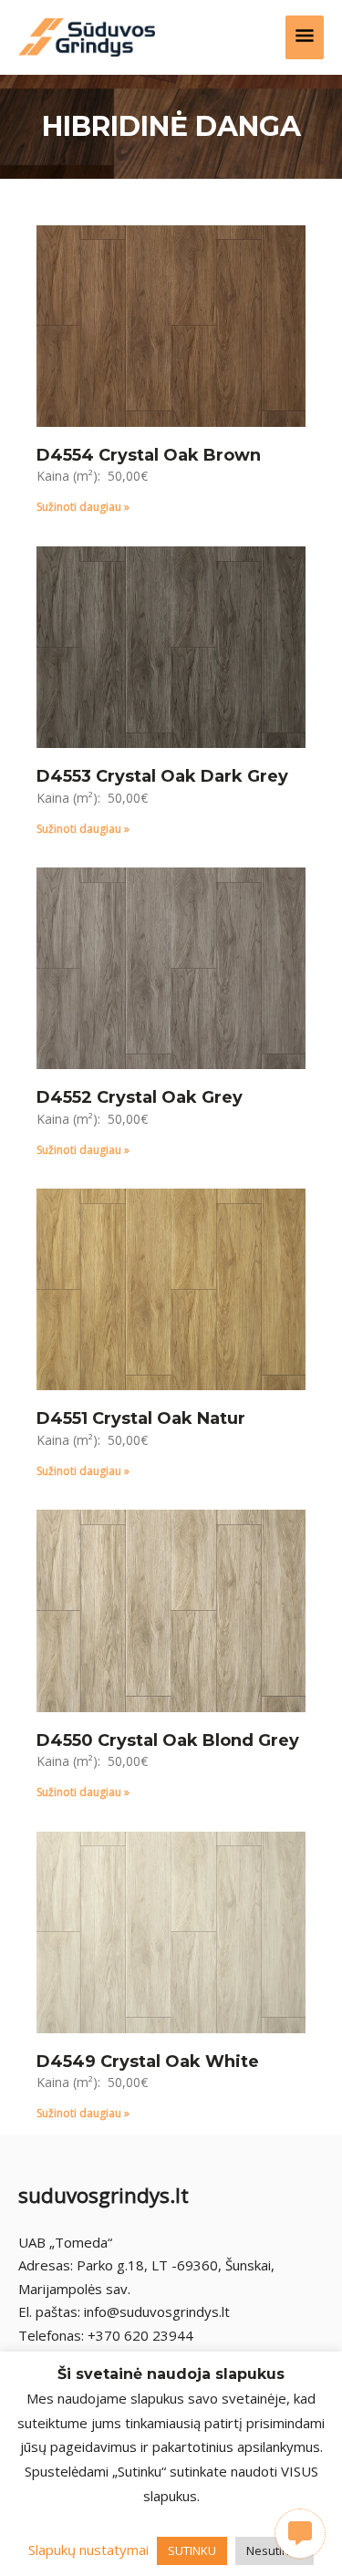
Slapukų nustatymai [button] (88, 2550)
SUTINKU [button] (192, 2550)
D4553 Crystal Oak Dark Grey (162, 776)
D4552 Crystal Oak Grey (140, 1097)
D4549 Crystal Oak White (148, 2062)
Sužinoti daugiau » (83, 507)
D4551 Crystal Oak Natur (141, 1418)
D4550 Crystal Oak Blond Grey (168, 1740)
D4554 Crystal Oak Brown (149, 455)
